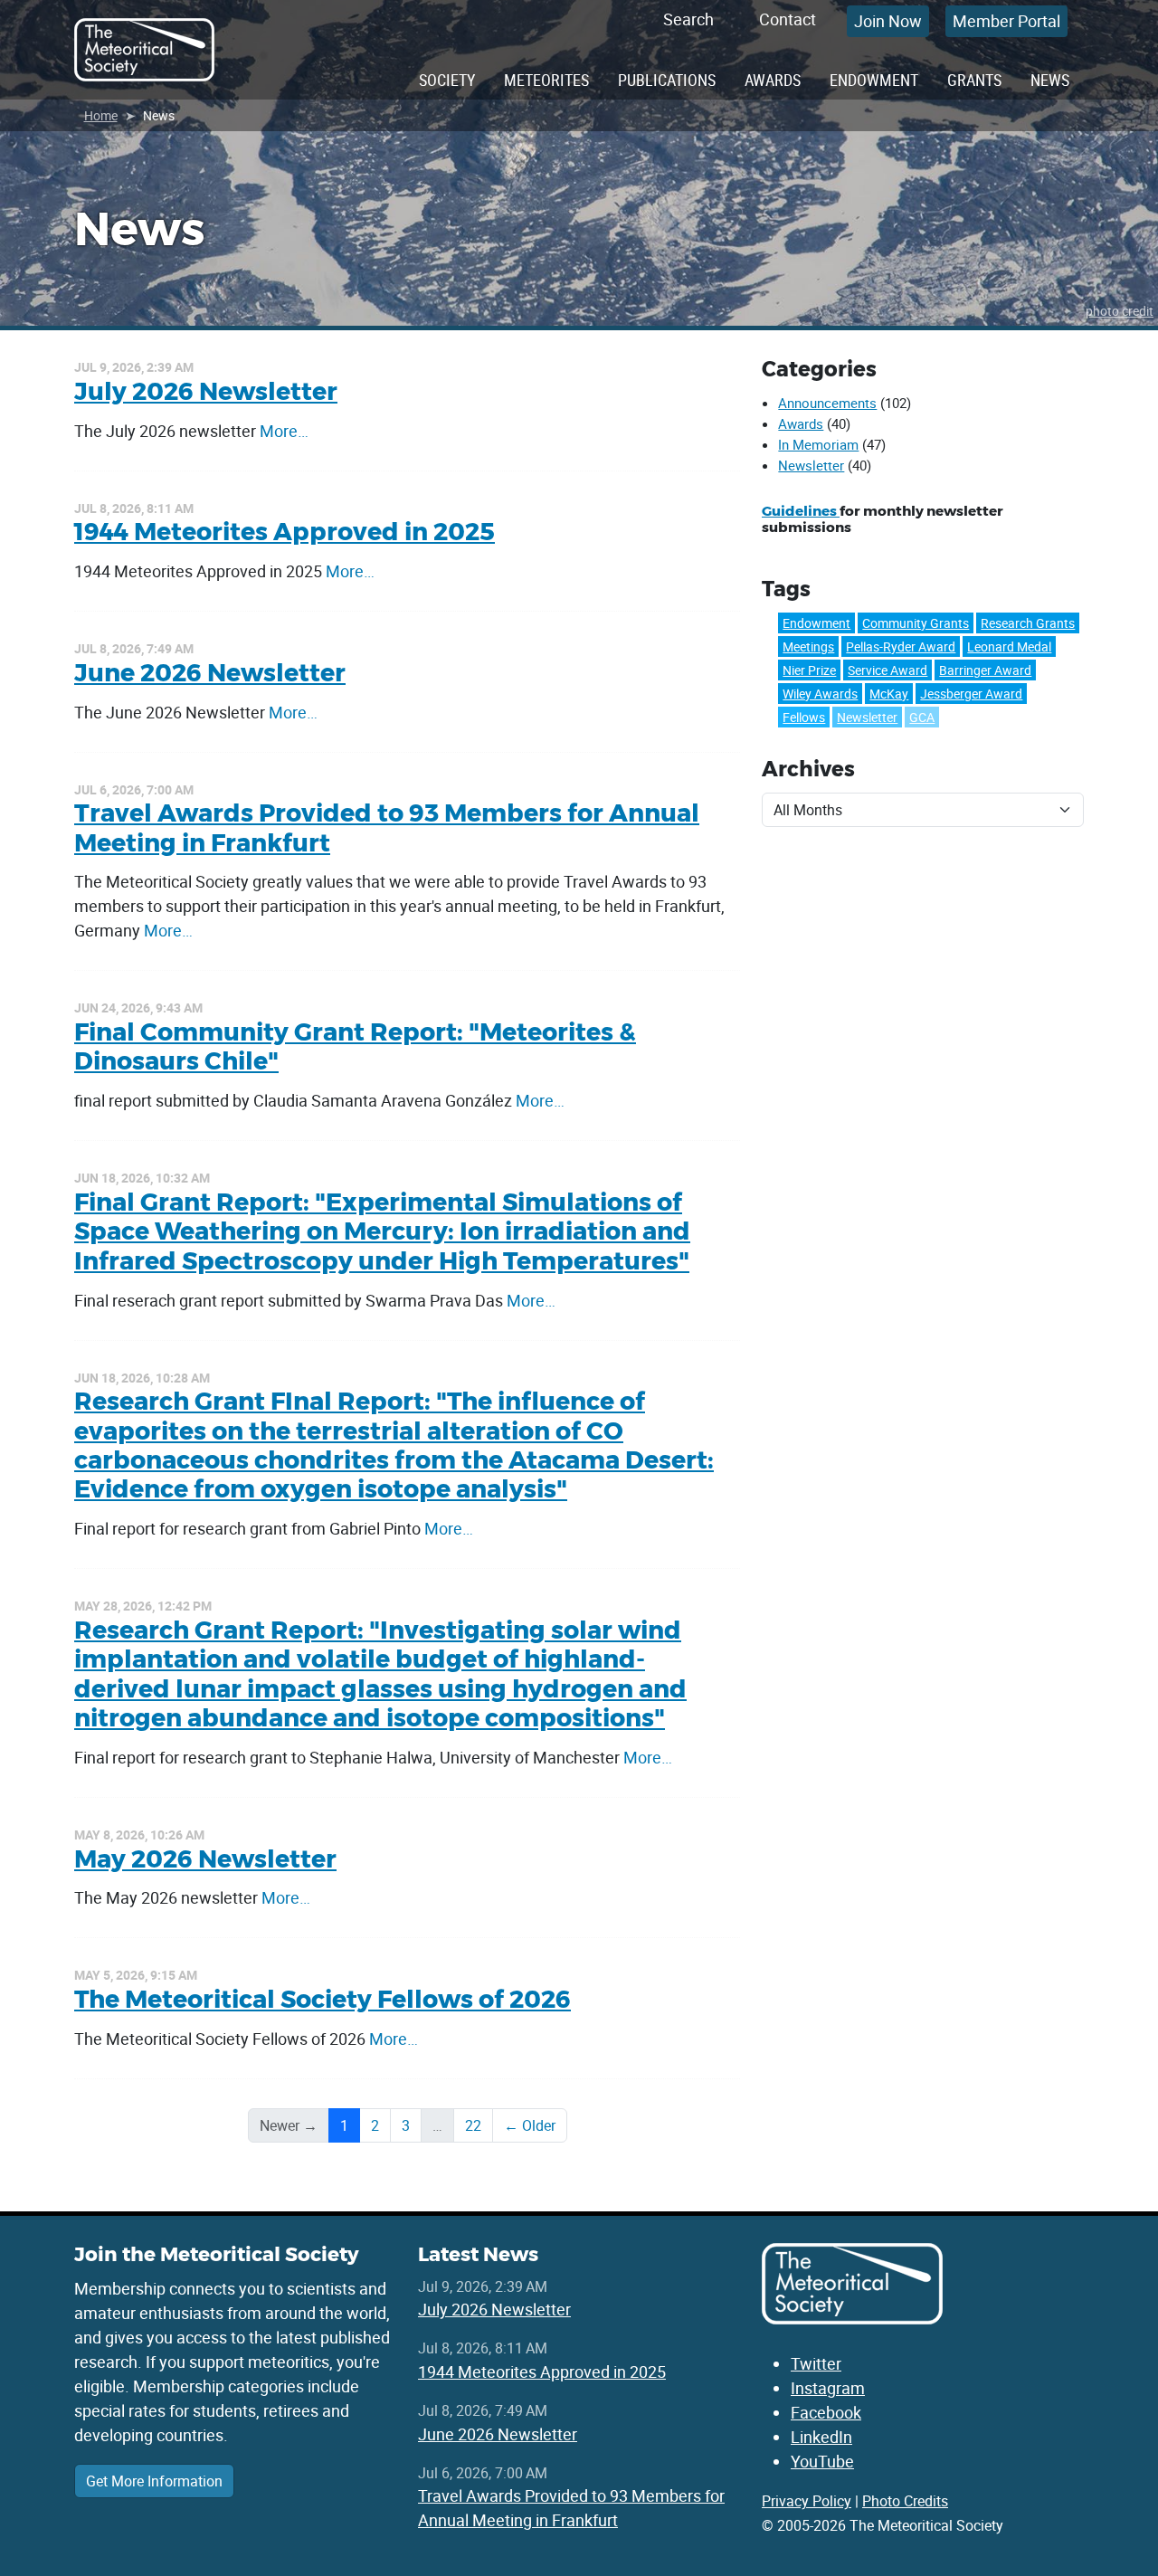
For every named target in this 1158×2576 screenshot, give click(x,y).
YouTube (822, 2461)
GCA (922, 717)
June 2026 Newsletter (210, 673)
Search (688, 19)
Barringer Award (985, 670)
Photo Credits (905, 2501)
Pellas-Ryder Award (901, 646)
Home (101, 115)
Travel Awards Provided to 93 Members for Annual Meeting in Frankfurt (387, 827)
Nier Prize (809, 670)
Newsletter (811, 465)
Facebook (826, 2412)
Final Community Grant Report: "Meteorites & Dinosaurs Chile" (355, 1046)
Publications (667, 80)
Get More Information (154, 2481)
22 (473, 2125)
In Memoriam (818, 444)
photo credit (1120, 311)
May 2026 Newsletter (205, 1859)
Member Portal (1006, 21)
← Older (530, 2125)
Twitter (816, 2363)
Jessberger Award (971, 694)
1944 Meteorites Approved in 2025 (285, 532)
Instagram (828, 2388)
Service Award (887, 670)
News (1050, 80)
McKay (889, 694)
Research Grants (1028, 623)
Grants (974, 80)
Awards (773, 80)
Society (447, 80)
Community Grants (916, 623)
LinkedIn (821, 2437)
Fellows (804, 717)
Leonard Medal (1009, 646)
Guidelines (801, 511)
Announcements (827, 403)
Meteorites (546, 80)
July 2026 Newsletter (206, 391)
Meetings (808, 646)
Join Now (888, 21)
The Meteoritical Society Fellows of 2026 (323, 1999)
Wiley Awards (820, 694)
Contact (788, 19)
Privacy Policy (807, 2501)
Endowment (874, 80)
